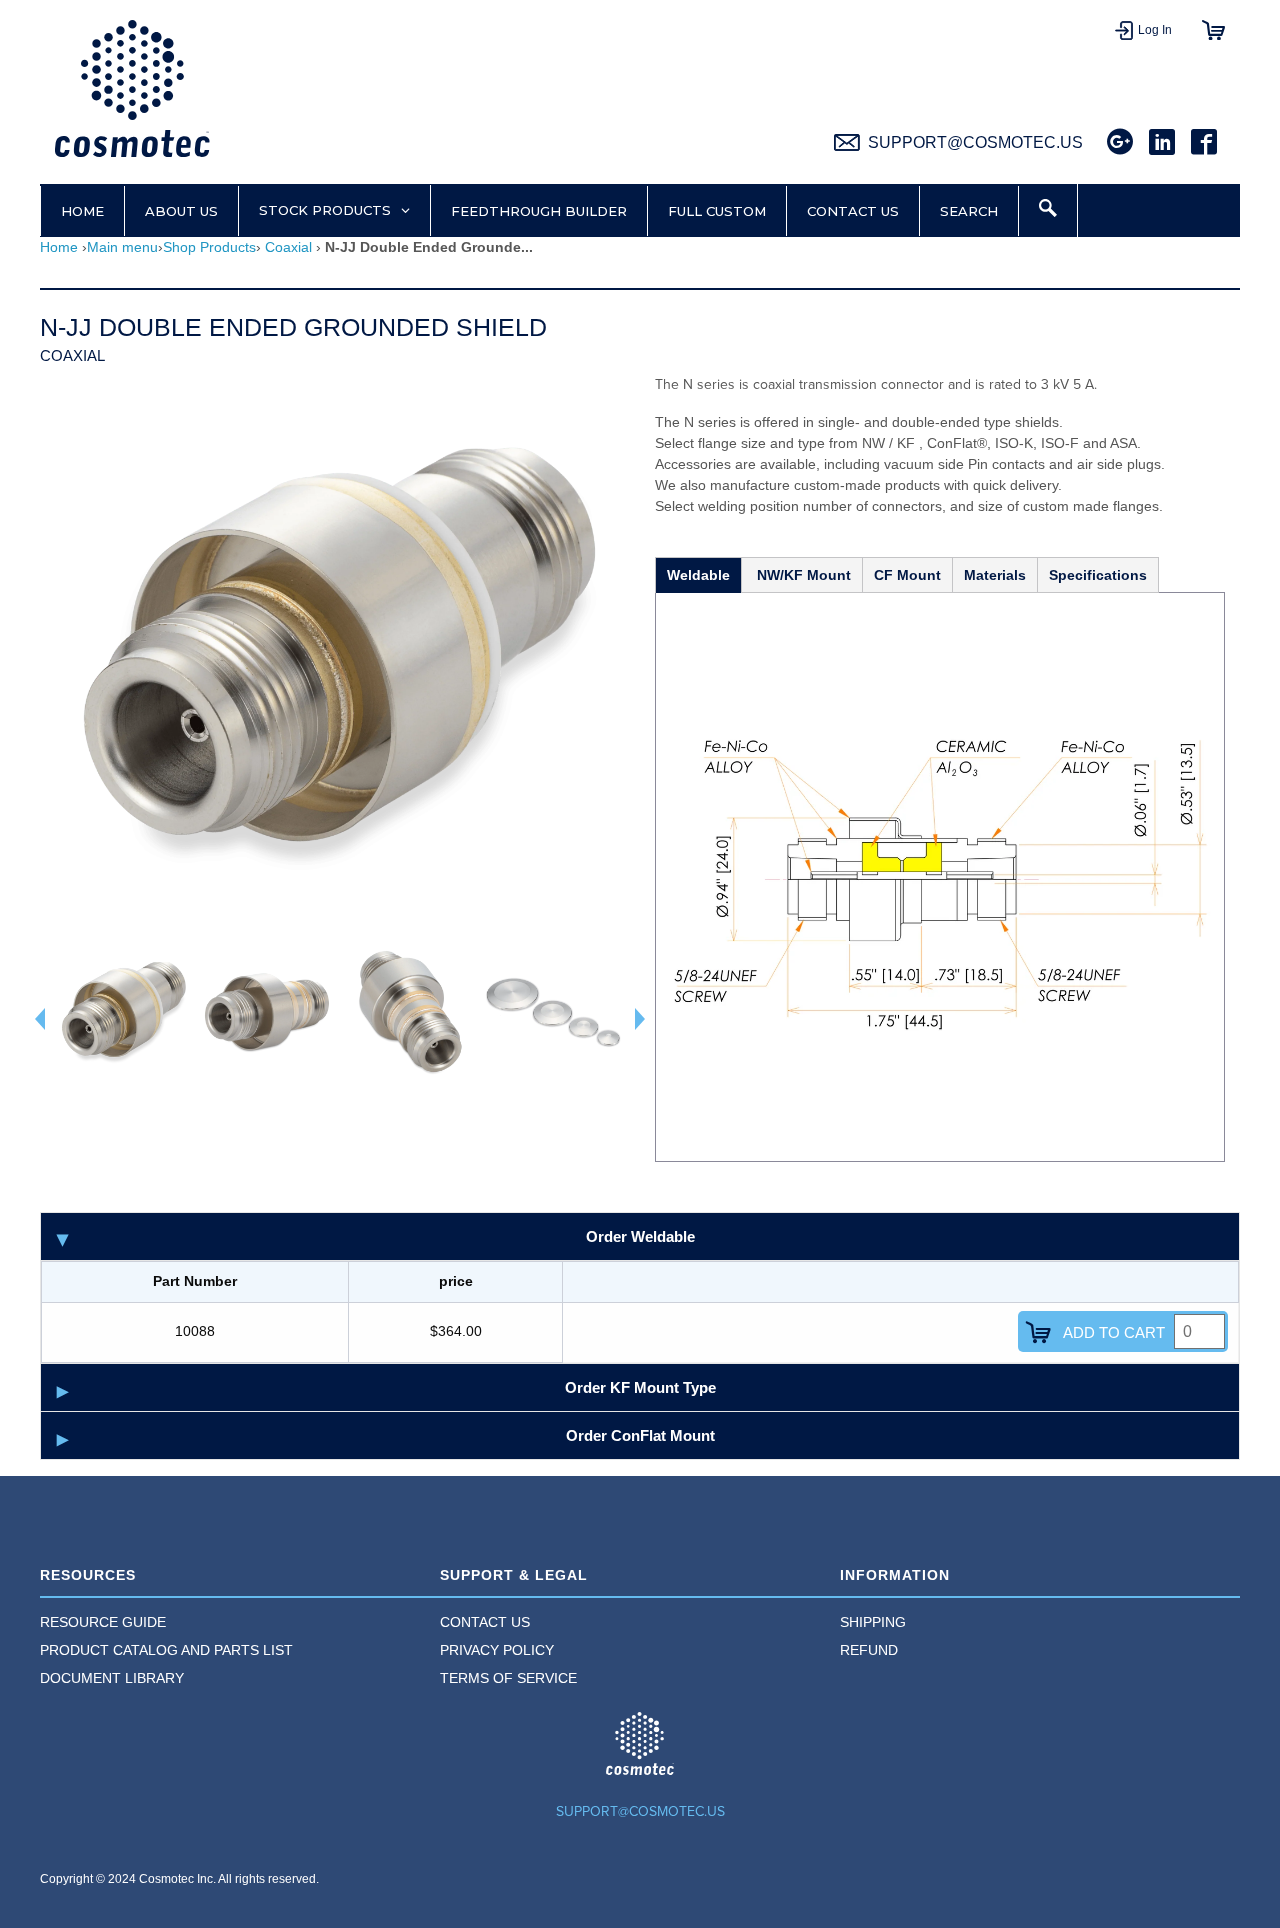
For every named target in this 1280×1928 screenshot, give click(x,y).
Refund (869, 1650)
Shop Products (209, 247)
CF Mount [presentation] (907, 575)
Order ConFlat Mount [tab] (640, 1435)
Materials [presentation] (995, 575)
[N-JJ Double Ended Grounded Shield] (126, 1015)
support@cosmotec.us (975, 142)
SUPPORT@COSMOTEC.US (640, 1811)
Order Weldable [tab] (640, 1236)
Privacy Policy (497, 1650)
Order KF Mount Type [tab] (640, 1387)
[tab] (698, 574)
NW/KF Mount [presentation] (802, 575)
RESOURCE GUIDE (103, 1622)
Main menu (122, 247)
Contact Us (485, 1622)
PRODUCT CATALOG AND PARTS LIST (166, 1650)
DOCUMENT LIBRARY (112, 1678)
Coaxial (288, 247)
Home (59, 247)
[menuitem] (240, 1624)
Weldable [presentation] (698, 575)
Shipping (873, 1622)
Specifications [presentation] (1098, 575)
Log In (1155, 30)
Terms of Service (508, 1678)
